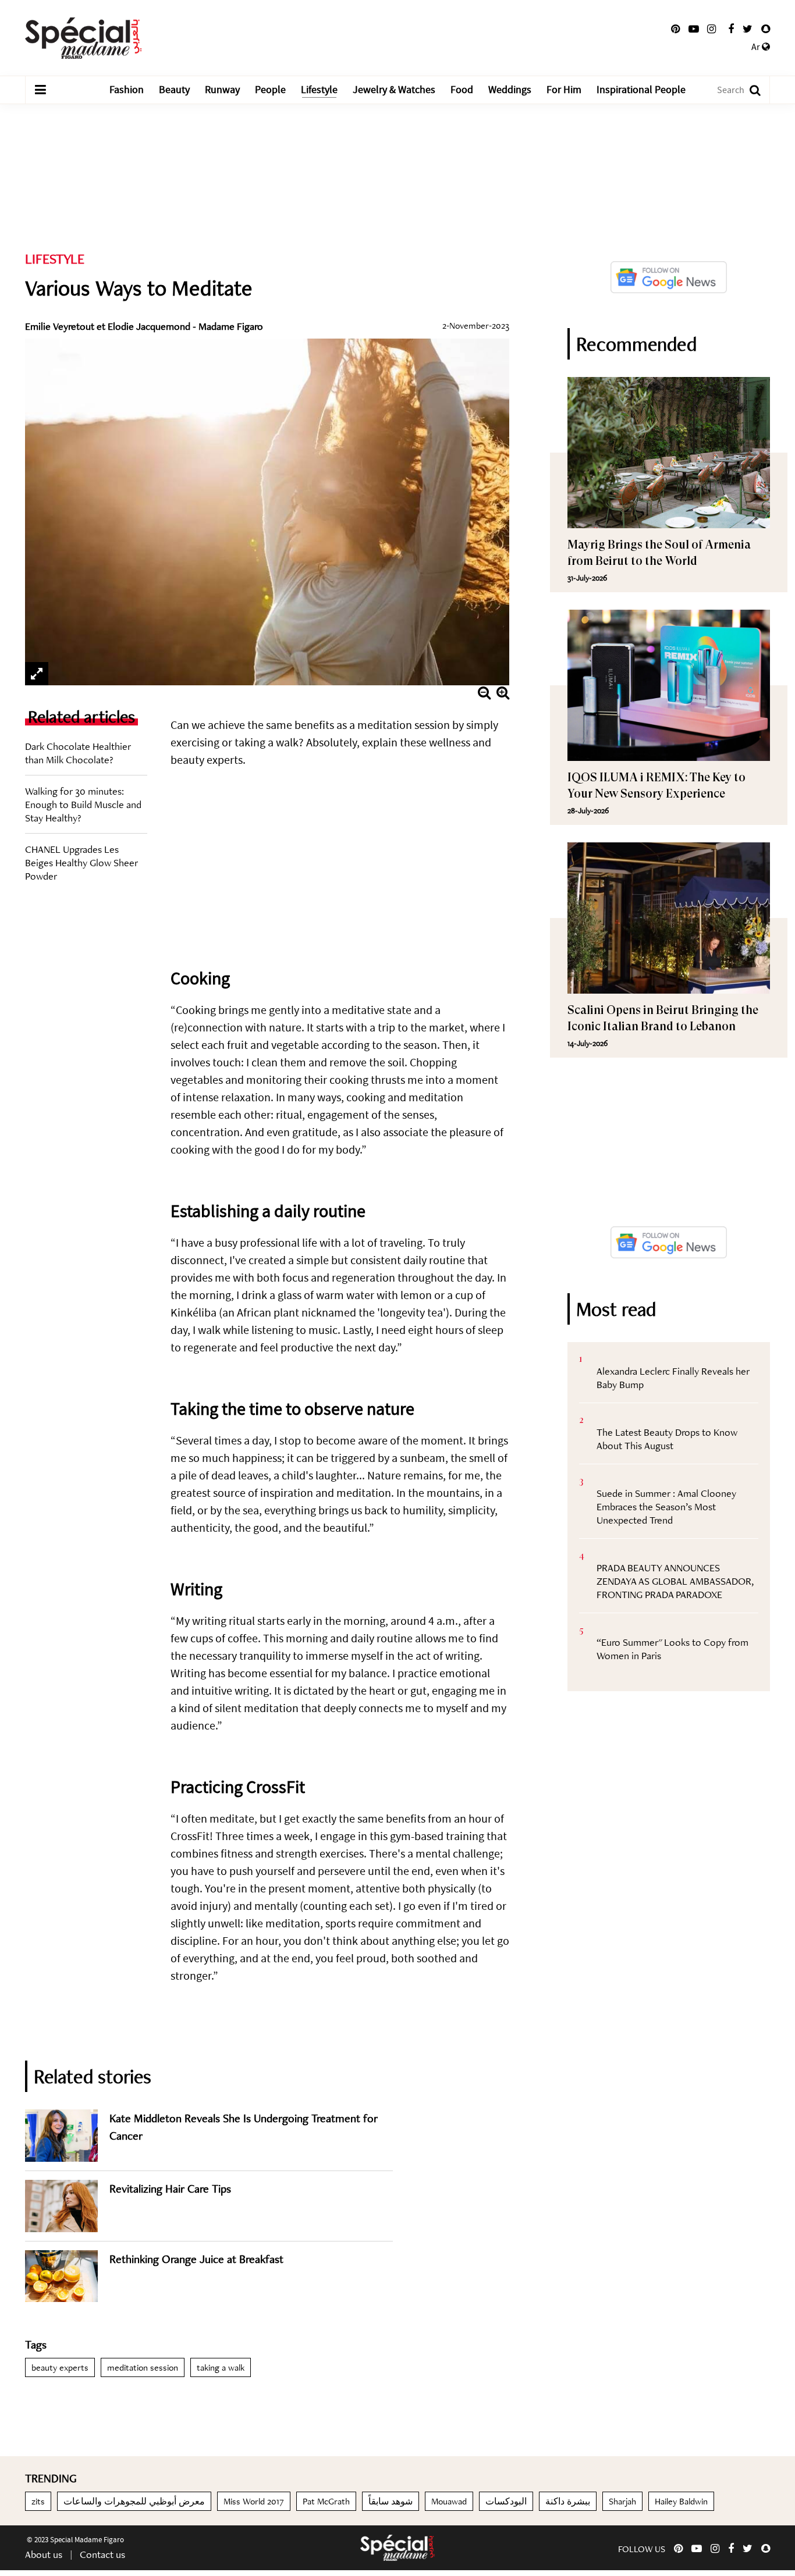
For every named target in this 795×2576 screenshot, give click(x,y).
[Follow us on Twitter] (748, 29)
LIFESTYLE (55, 259)
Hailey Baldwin (681, 2501)
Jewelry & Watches (394, 90)
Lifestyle (319, 90)
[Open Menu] (40, 90)
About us (44, 2554)
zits (38, 2501)
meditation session (143, 2367)
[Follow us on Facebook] (731, 29)
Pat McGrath (326, 2501)
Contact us (102, 2554)
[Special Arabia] (397, 2548)
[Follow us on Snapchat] (766, 29)
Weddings (510, 90)
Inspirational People (641, 90)
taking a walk (221, 2367)
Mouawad (449, 2501)
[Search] (749, 90)
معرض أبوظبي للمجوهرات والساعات (134, 2501)
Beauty (174, 90)
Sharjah (622, 2501)
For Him (564, 90)
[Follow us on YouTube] (694, 29)
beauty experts (60, 2367)
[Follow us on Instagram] (711, 29)
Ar (757, 47)
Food (462, 90)
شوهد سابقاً (391, 2501)
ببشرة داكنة (568, 2501)
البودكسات (506, 2501)
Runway (222, 90)
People (270, 90)
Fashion (127, 90)
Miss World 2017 (254, 2501)
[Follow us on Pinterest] (675, 29)
